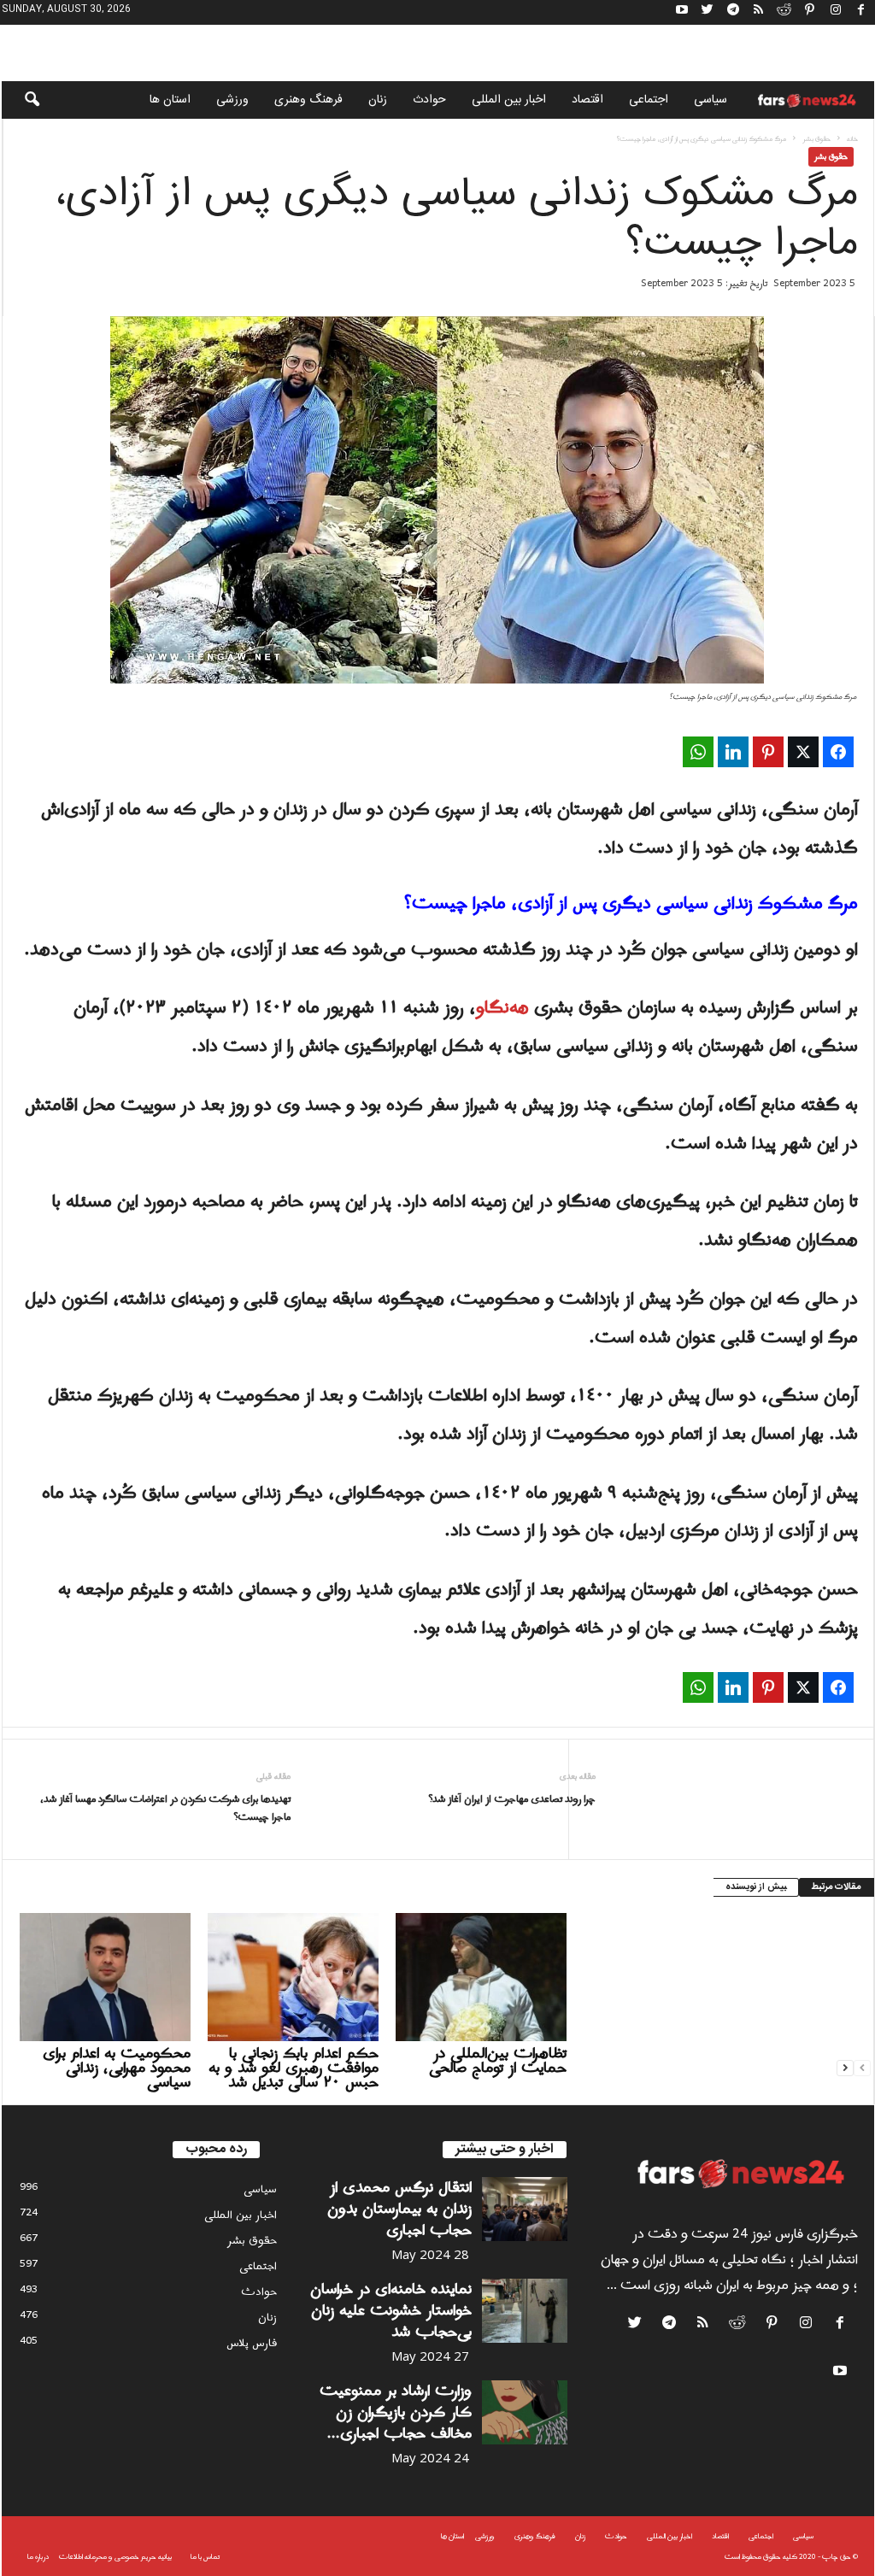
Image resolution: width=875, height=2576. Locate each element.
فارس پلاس (252, 2343)
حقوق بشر (816, 139)
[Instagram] (836, 12)
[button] (21, 100)
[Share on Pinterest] (768, 752)
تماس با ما (205, 2557)
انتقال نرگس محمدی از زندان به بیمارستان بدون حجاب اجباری (399, 2209)
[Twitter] (708, 12)
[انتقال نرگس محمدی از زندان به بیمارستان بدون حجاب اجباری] (525, 2209)
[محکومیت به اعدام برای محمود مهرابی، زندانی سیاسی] (105, 1977)
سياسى (711, 100)
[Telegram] (733, 12)
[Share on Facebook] (838, 752)
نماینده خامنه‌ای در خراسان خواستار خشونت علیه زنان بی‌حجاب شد (391, 2311)
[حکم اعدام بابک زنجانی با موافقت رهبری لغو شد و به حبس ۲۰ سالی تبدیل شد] (293, 1977)
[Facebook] (861, 12)
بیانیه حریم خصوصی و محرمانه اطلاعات (115, 2557)
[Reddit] (784, 12)
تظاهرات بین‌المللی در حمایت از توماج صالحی (498, 2061)
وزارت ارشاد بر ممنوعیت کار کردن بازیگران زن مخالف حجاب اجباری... (396, 2412)
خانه (852, 139)
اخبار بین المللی (509, 100)
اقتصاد (587, 100)
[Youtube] (682, 12)
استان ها (170, 100)
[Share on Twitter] (803, 752)
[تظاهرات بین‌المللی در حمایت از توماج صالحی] (481, 1977)
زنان (378, 100)
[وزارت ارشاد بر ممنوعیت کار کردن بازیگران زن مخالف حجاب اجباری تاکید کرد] (525, 2412)
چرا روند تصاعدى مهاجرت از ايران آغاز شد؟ (512, 1800)
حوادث (429, 100)
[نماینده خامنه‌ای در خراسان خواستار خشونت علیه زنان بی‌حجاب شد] (525, 2311)
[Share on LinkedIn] (733, 752)
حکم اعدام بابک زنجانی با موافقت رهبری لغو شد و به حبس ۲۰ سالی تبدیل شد (294, 2068)
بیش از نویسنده (756, 1887)
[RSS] (759, 12)
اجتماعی (649, 100)
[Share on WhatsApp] (698, 752)
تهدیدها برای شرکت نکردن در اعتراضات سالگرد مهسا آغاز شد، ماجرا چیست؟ (165, 1809)
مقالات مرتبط (837, 1887)
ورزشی (232, 100)
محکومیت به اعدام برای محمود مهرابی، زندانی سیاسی (117, 2068)
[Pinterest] (810, 12)
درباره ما (38, 2557)
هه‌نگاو (502, 1008)
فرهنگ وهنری (308, 100)
